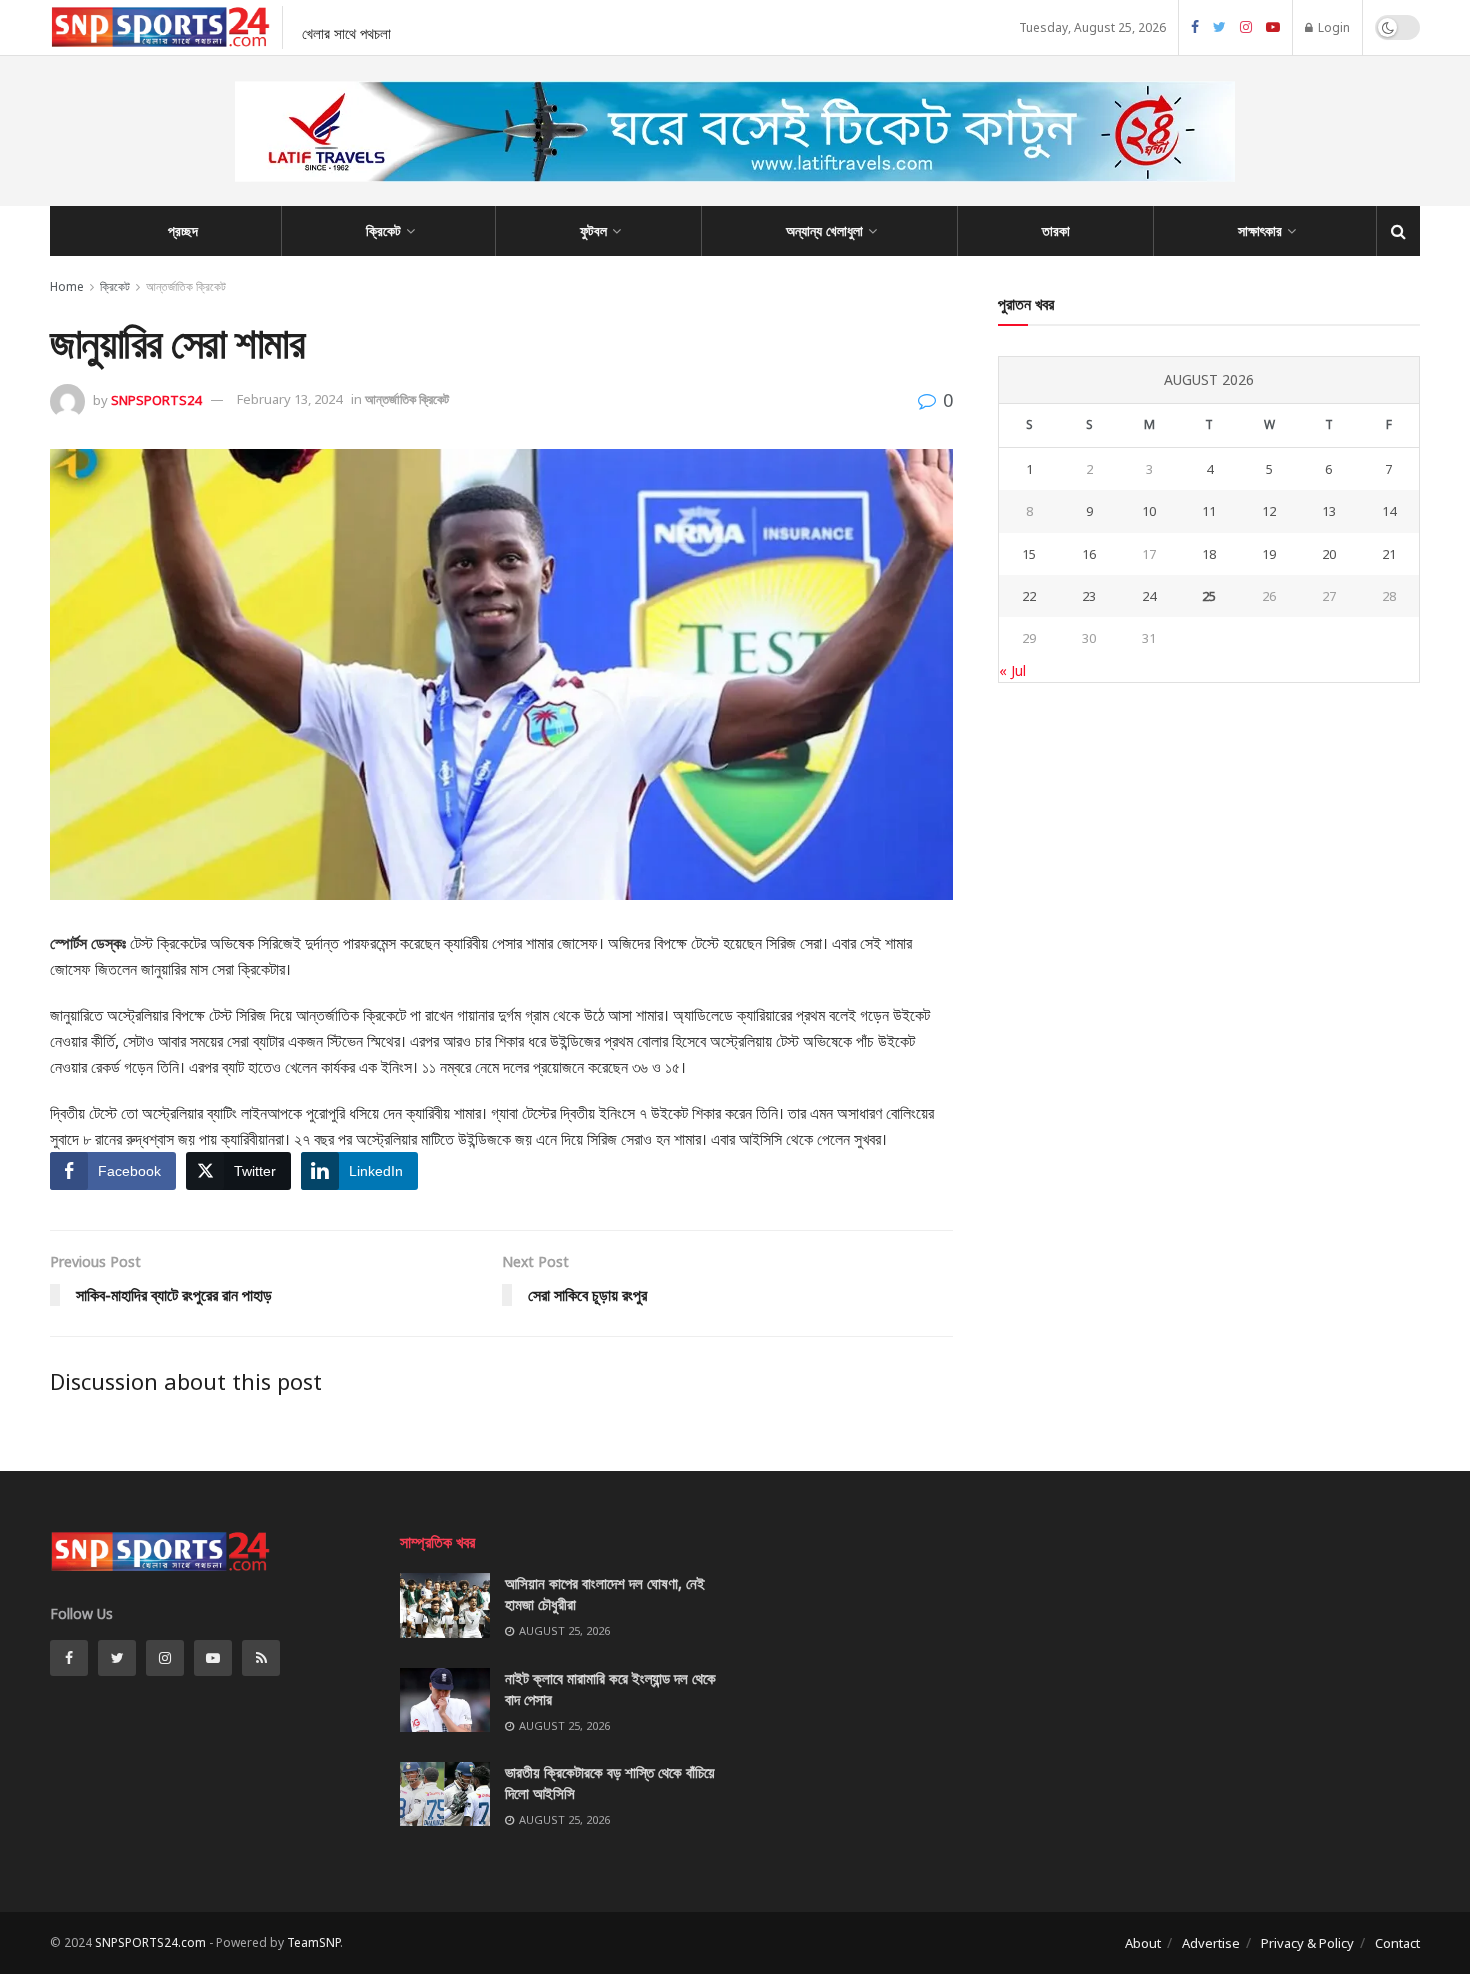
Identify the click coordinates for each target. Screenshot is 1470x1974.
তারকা (1056, 230)
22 (1029, 596)
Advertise (1211, 1943)
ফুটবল (593, 230)
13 (1329, 511)
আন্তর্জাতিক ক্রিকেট (186, 286)
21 (1389, 554)
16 (1089, 554)
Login (1332, 27)
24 (1149, 596)
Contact (1397, 1943)
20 (1329, 554)
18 (1209, 554)
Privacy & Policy (1307, 1943)
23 (1089, 596)
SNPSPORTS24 (156, 399)
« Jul (1012, 670)
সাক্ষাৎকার (1260, 230)
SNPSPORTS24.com (150, 1942)
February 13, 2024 (289, 399)
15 (1029, 554)
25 (1209, 596)
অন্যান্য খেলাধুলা (824, 230)
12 (1269, 511)
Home (67, 286)
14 (1389, 511)
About (1143, 1943)
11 (1209, 511)
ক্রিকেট (383, 230)
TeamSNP (313, 1942)
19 (1269, 554)
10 (1149, 511)
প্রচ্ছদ (183, 230)
